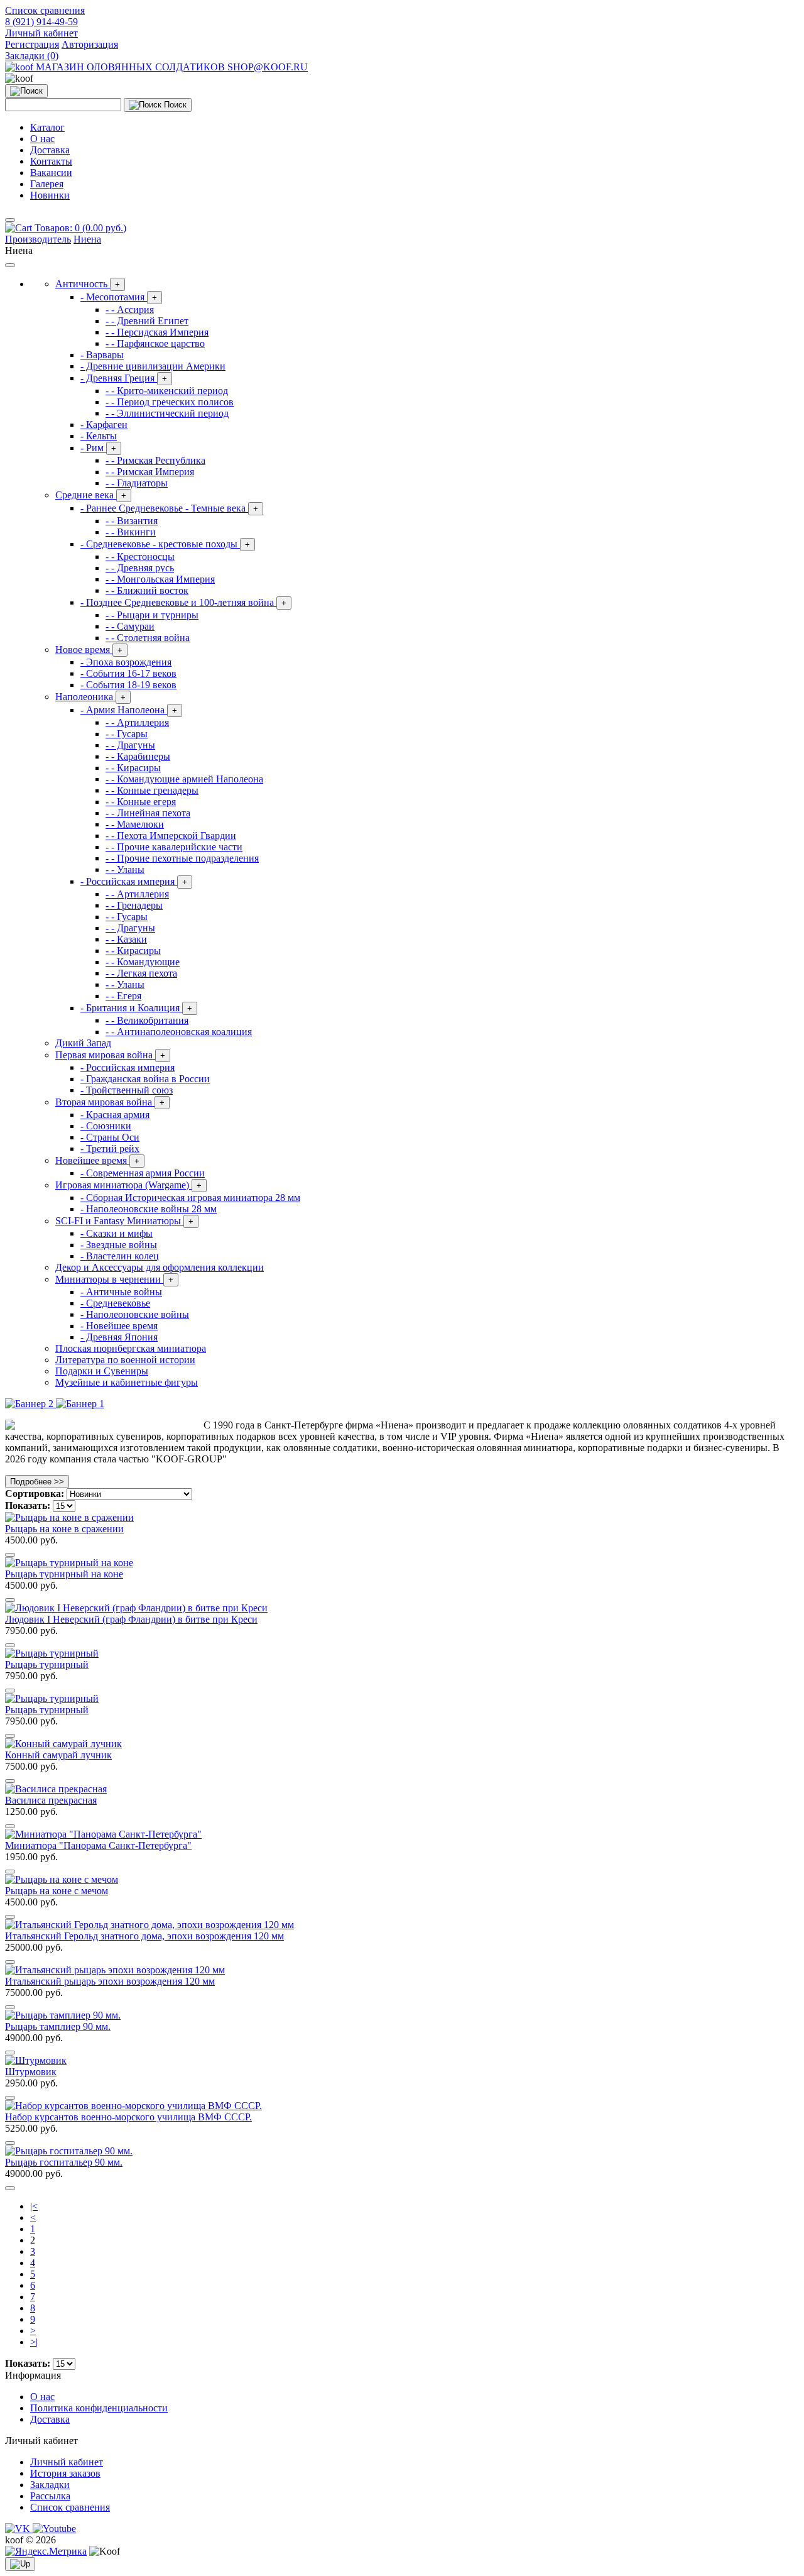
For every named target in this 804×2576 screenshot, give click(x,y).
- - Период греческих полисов (170, 402)
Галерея (47, 184)
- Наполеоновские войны (135, 1314)
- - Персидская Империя (157, 332)
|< (34, 2206)
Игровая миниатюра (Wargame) (128, 1185)
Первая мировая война (110, 1055)
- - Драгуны (130, 745)
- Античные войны (121, 1292)
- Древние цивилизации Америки (153, 366)
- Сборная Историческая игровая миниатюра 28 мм (190, 1198)
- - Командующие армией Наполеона (184, 779)
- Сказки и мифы (117, 1233)
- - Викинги (131, 532)
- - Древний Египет (147, 321)
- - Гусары (127, 734)
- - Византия (132, 521)
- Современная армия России (143, 1173)
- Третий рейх (110, 1148)
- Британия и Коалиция (136, 1008)
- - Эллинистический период (167, 413)
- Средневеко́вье (115, 1303)
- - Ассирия (130, 310)
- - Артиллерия (137, 722)
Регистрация (32, 44)
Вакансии (51, 173)
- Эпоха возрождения (126, 662)
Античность (88, 284)
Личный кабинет (67, 2462)
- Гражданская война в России (145, 1079)
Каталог (47, 127)
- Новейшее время (119, 1326)
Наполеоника (90, 697)
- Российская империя (134, 881)
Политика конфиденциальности (99, 2408)
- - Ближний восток (147, 590)
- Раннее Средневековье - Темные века (169, 508)
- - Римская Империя (150, 472)
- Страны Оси (110, 1137)
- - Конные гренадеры (152, 790)
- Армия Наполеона (129, 710)
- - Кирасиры (133, 768)
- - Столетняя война (148, 638)
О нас (42, 139)
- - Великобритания (147, 1020)
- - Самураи (130, 626)
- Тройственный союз (127, 1090)
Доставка (50, 150)
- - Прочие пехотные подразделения (182, 858)
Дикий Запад (83, 1043)
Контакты (51, 161)
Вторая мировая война (110, 1102)
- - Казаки (126, 939)
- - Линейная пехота (148, 813)
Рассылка (50, 2496)
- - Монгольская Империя (160, 579)
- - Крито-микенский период (167, 391)
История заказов (65, 2473)
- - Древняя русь (140, 568)
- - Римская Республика (155, 460)
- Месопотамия (119, 297)
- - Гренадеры (134, 905)
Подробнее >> (37, 1482)
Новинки (50, 195)
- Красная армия (115, 1115)
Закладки (50, 2485)
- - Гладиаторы (137, 483)
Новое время (89, 649)
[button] (41, 33)
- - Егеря (123, 996)
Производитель (38, 239)
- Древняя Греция (124, 378)
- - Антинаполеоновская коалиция (179, 1032)
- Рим (98, 448)
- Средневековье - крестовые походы (165, 544)
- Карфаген (104, 425)
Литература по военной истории (125, 1360)
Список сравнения (70, 2507)
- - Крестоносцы (140, 556)
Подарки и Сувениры (102, 1371)
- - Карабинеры (138, 756)
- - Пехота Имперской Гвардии (171, 836)
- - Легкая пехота (141, 973)
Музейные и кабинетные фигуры (127, 1382)
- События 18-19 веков (128, 685)
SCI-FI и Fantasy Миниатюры (124, 1221)
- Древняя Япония (119, 1337)
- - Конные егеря (141, 802)
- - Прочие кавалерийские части (174, 847)
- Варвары (102, 355)
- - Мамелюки (135, 824)
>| (34, 2342)
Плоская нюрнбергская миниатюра (131, 1348)
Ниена (87, 239)
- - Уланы (125, 869)
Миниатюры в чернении (114, 1279)
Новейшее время (97, 1160)
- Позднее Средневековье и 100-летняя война (183, 602)
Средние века (91, 495)
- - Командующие (143, 962)
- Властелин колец (120, 1256)
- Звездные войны (119, 1245)
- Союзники (106, 1126)
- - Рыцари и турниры (152, 615)
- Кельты (99, 436)
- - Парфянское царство (155, 343)
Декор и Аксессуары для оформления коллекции (160, 1267)
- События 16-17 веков (128, 673)
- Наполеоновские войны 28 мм (149, 1209)
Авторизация (90, 44)
